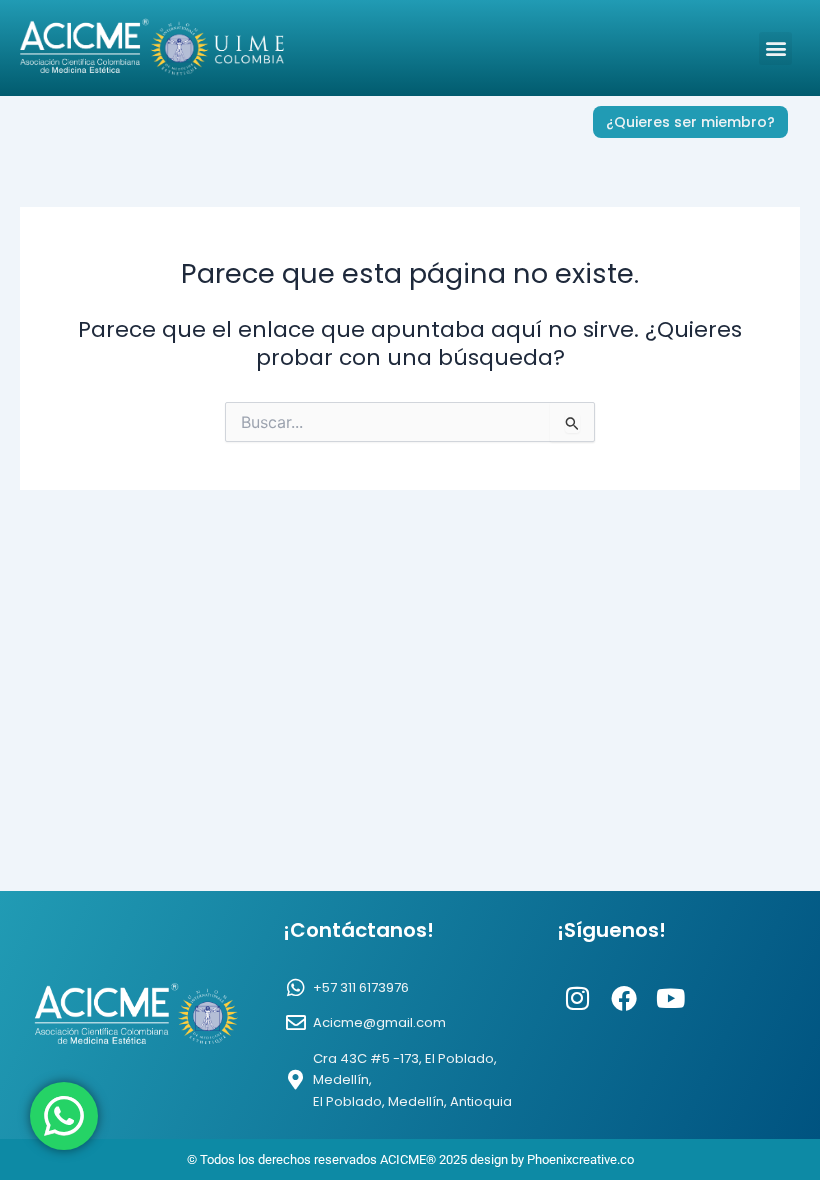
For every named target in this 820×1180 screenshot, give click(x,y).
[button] (775, 48)
